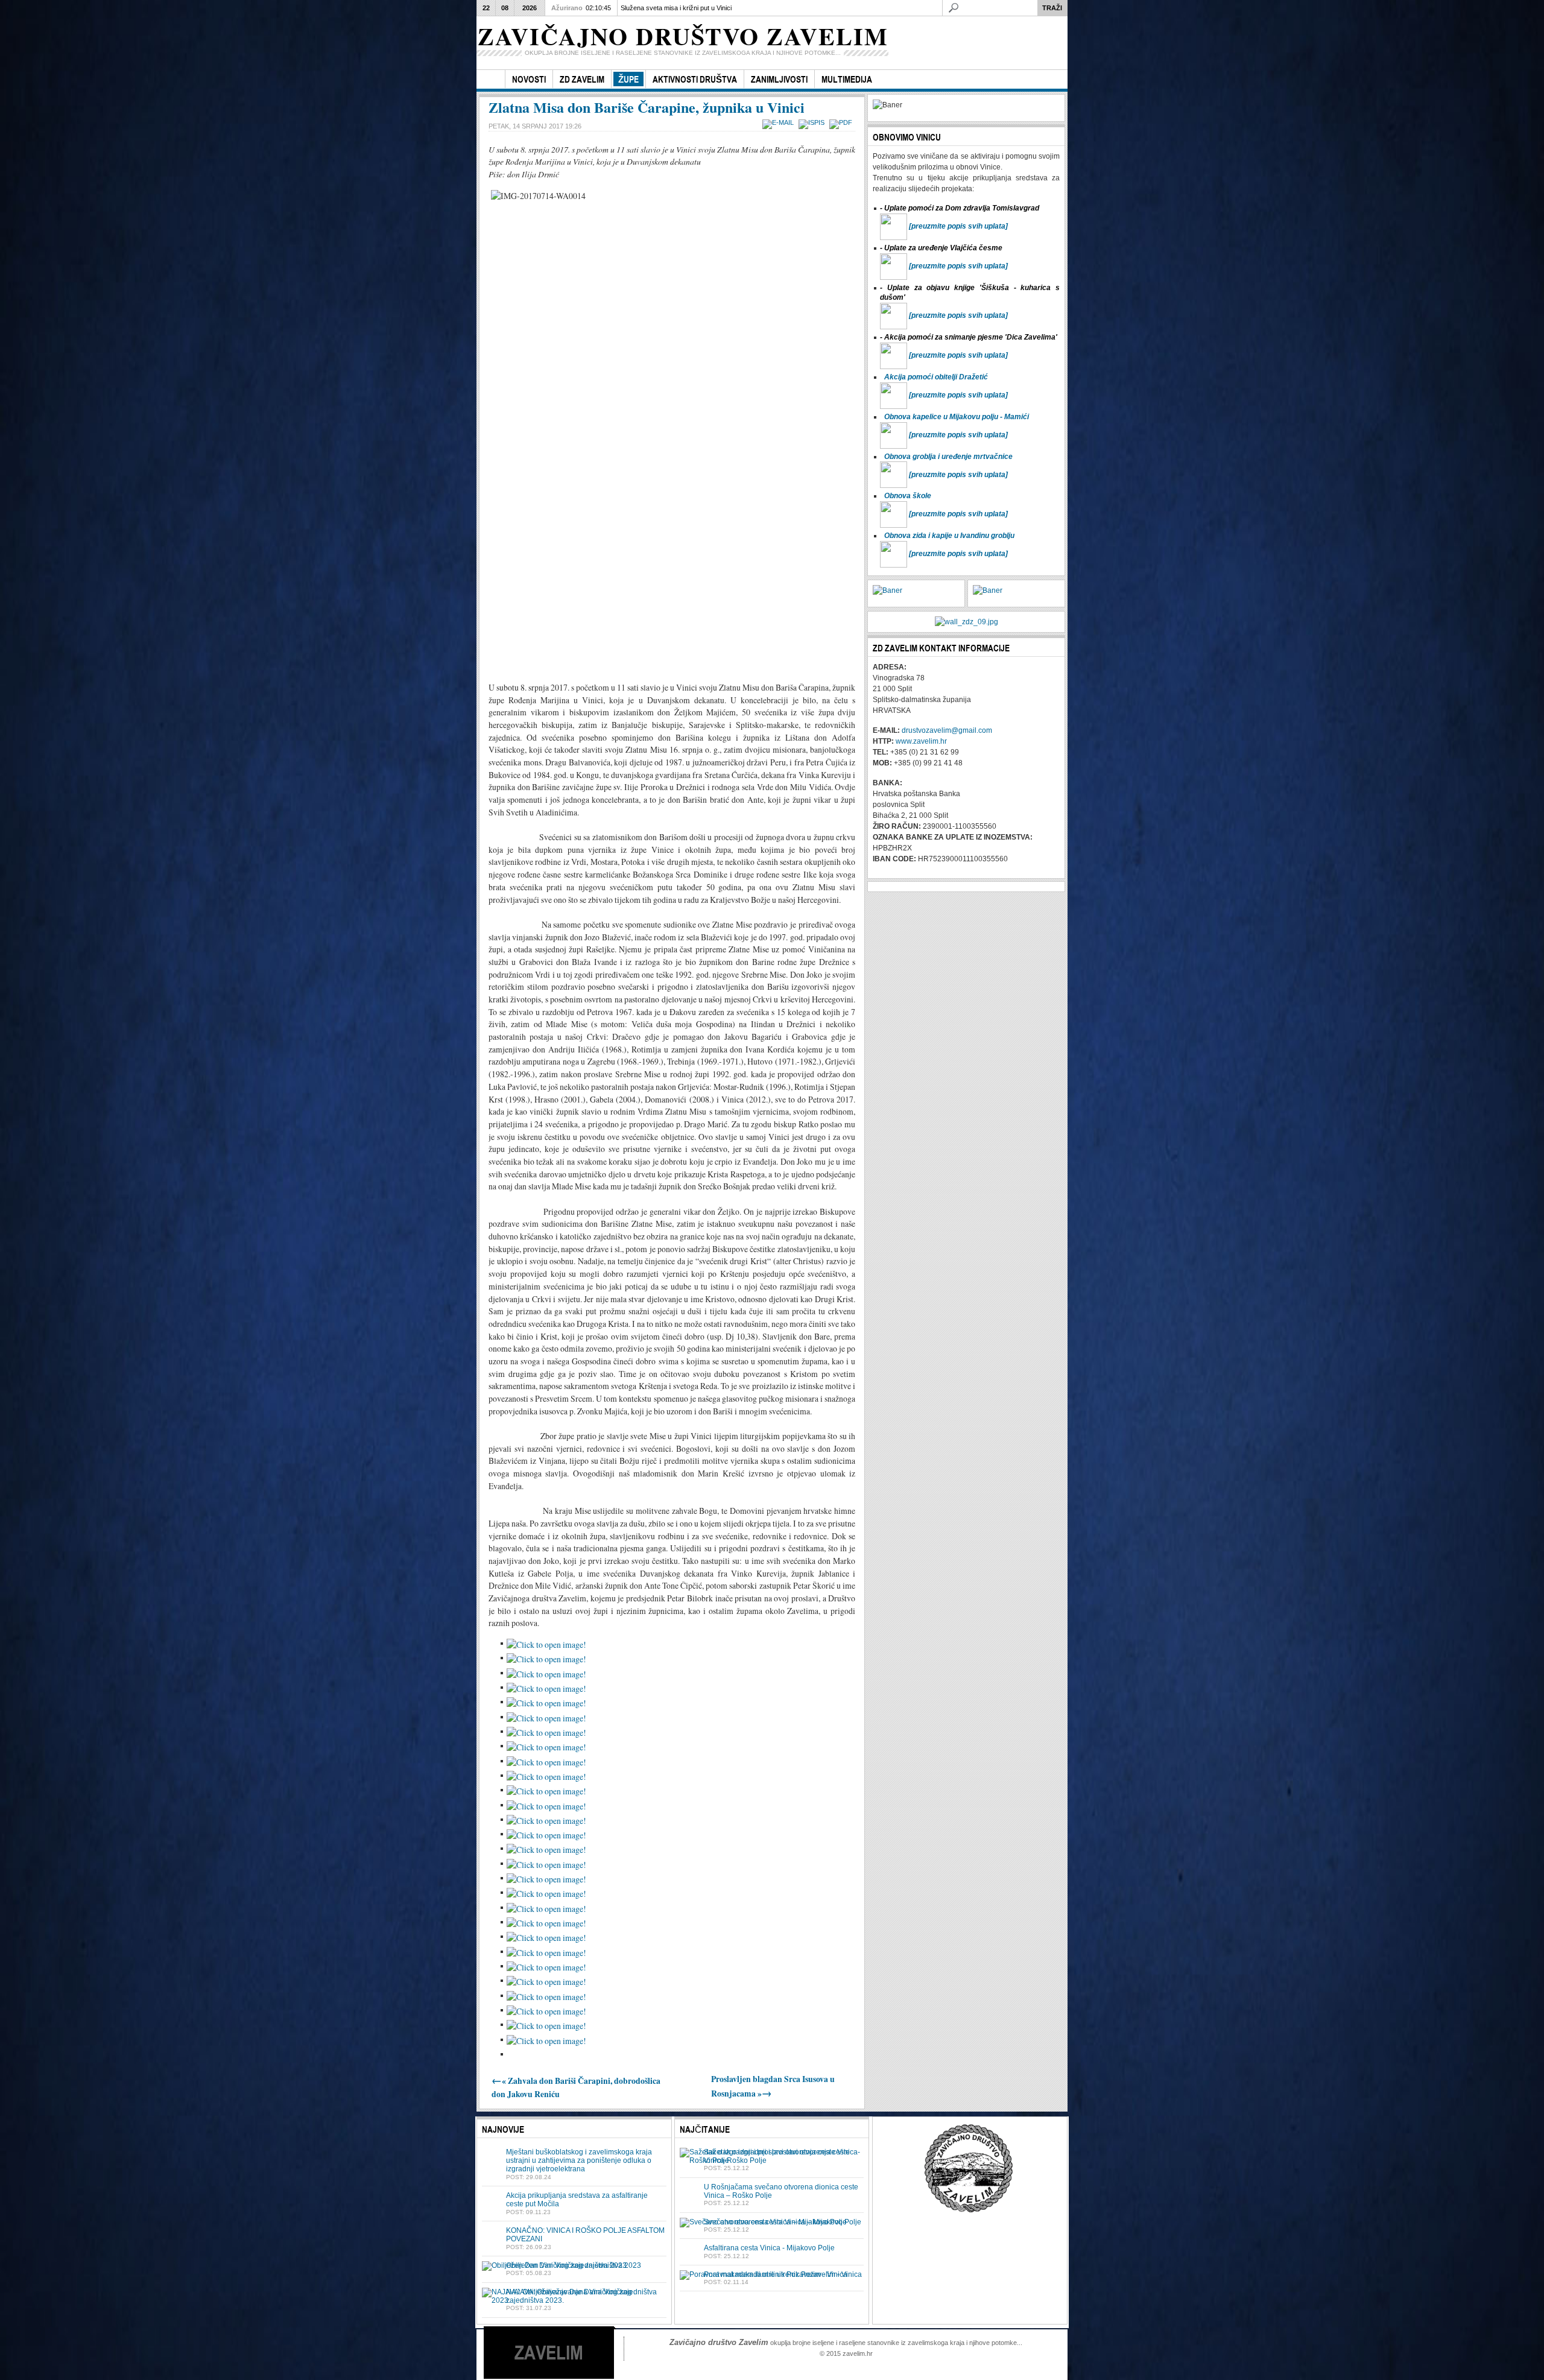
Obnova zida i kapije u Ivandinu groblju (949, 536)
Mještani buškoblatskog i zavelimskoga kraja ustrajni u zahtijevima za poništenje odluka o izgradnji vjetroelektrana (579, 2161)
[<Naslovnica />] (491, 79)
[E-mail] (780, 122)
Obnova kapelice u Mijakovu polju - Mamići (957, 417)
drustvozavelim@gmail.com (947, 730)
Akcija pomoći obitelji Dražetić (936, 377)
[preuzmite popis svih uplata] (958, 226)
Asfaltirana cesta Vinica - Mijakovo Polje (769, 2248)
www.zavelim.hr (921, 741)
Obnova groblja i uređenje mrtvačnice (948, 457)
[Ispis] (813, 122)
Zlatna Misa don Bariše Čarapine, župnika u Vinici (647, 107)
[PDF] (842, 122)
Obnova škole (908, 496)
